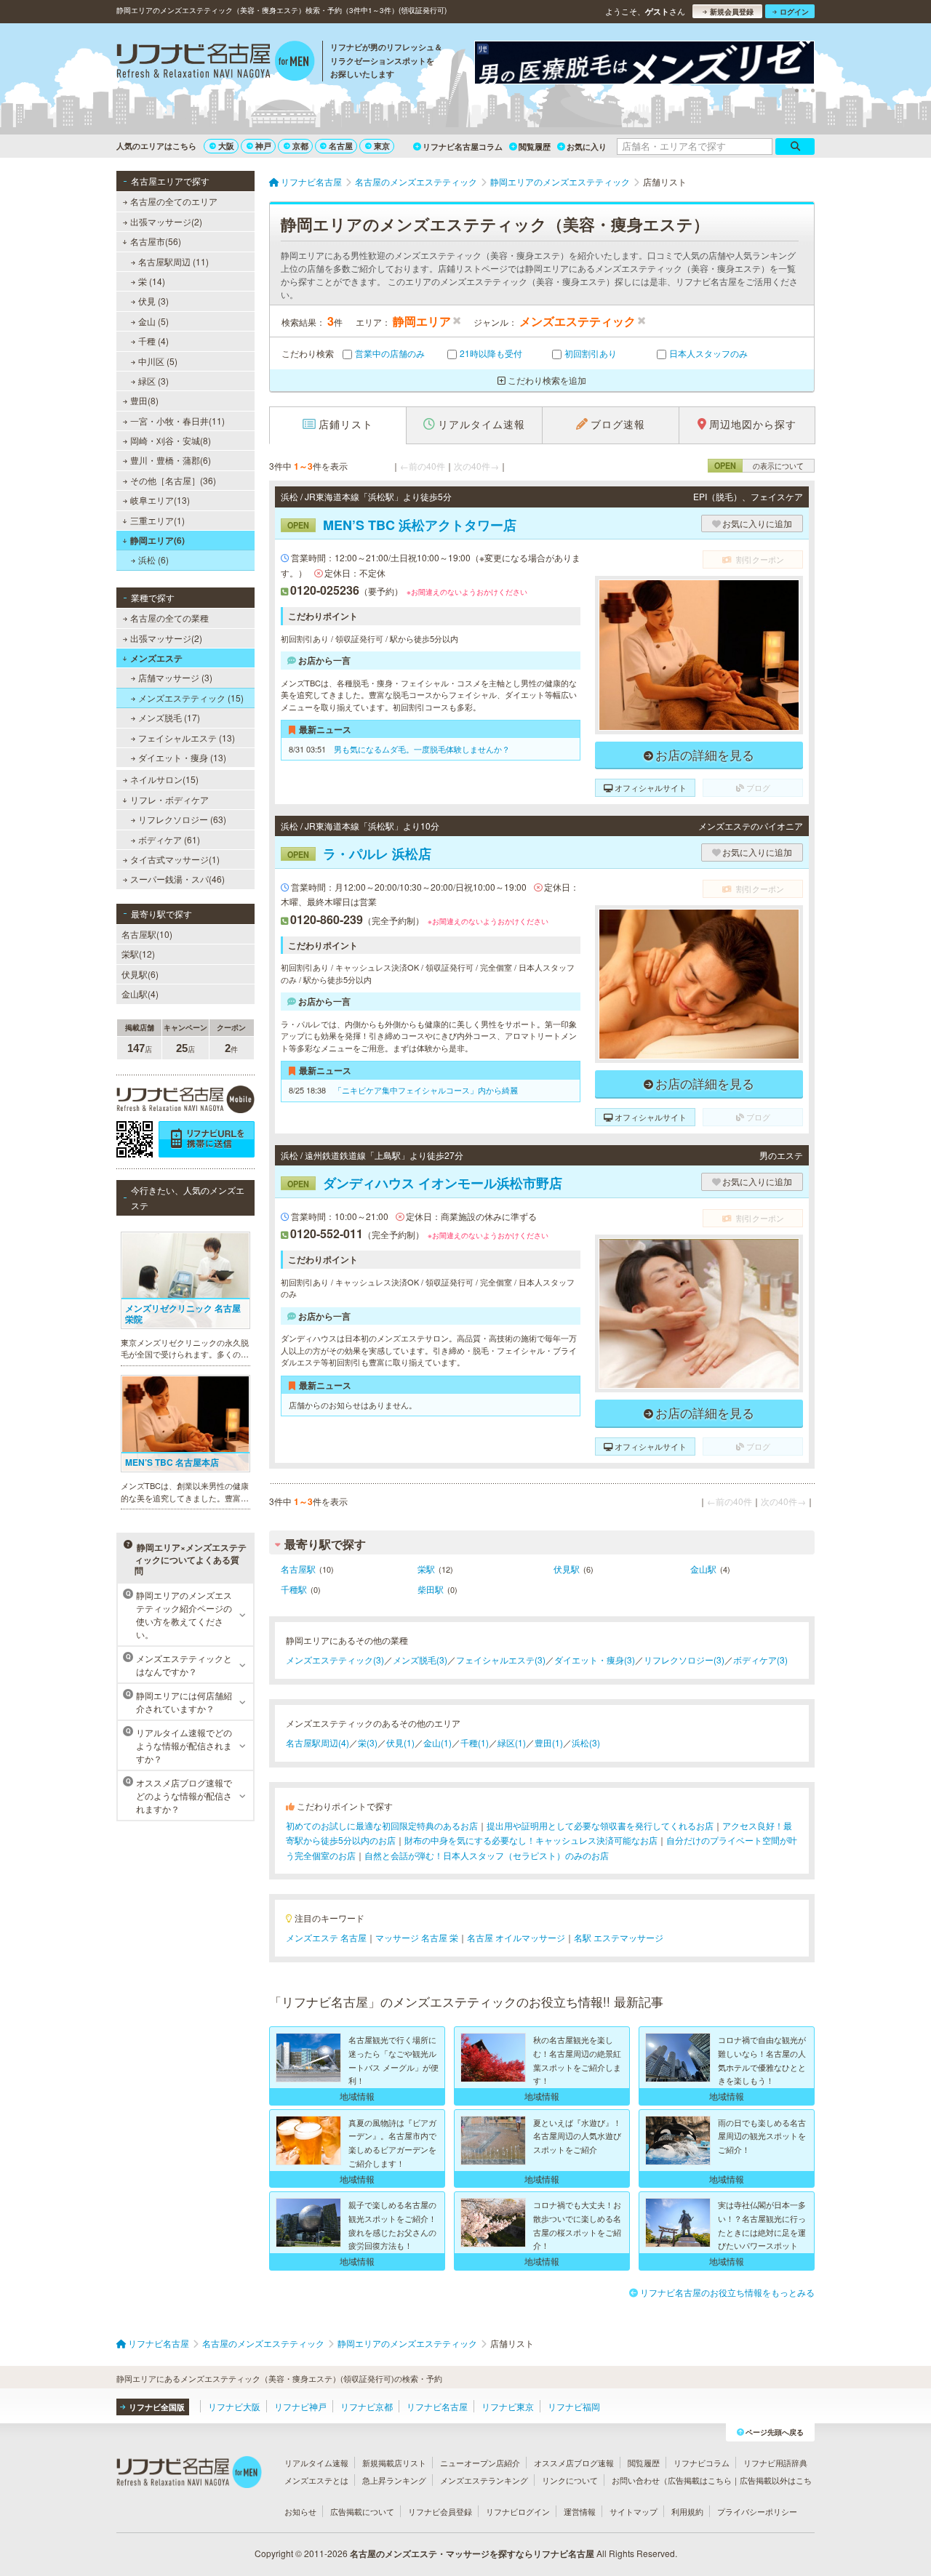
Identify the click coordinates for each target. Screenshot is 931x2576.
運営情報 (580, 2511)
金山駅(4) (140, 994)
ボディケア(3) (760, 1660)
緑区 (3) (153, 381)
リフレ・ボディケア (169, 799)
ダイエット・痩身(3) (595, 1660)
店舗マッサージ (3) (175, 677)
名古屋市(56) (156, 241)
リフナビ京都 (367, 2406)
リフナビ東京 (508, 2406)
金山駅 (703, 1569)
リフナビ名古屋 (437, 2406)
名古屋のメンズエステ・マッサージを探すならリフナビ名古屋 (472, 2553)
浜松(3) (586, 1742)
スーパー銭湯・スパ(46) (177, 879)
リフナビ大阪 (234, 2406)
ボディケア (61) (169, 839)
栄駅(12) (138, 954)
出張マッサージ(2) (166, 221)
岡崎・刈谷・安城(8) (171, 440)
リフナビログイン (518, 2511)
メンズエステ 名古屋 (326, 1937)
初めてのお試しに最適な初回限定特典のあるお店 (382, 1825)
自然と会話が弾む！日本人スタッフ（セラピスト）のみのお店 (487, 1855)
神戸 (263, 146)
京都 (300, 146)
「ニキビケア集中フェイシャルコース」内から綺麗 (426, 1090)
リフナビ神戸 (300, 2406)
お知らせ (300, 2511)
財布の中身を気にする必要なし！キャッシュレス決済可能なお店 (531, 1840)
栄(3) (368, 1742)
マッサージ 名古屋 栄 (417, 1937)
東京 (382, 146)
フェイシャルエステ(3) (501, 1660)
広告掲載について (362, 2511)
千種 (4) (153, 341)
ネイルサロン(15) (164, 779)
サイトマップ (634, 2511)
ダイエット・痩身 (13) (182, 757)
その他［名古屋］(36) (173, 480)
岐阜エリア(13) (160, 500)
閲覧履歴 (535, 147)
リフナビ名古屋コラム (463, 147)
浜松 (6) (153, 559)
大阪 (226, 146)
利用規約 (687, 2511)
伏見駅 (567, 1569)
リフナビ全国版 (157, 2407)
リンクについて (570, 2480)
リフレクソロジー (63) (182, 819)
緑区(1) (512, 1742)
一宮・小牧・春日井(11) (177, 421)
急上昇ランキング (394, 2480)
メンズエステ (156, 658)
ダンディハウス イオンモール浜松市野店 (425, 1183)
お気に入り (587, 147)
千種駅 (294, 1589)
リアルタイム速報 (316, 2463)
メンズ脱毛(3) (420, 1660)
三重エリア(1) (157, 520)
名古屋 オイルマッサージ (516, 1937)
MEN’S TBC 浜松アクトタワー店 (402, 525)
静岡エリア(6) (157, 540)
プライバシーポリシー (757, 2511)
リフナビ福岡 (574, 2406)
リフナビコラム (702, 2463)
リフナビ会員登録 (440, 2511)
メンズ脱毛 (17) (169, 717)
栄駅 (426, 1569)
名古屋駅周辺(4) (317, 1742)
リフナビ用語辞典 (775, 2463)
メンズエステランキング (484, 2480)
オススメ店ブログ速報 (574, 2463)
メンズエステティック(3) (335, 1660)
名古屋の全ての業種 (169, 618)
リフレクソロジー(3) (684, 1660)
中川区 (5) (158, 361)
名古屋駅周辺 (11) (173, 261)
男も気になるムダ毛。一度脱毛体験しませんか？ (422, 749)
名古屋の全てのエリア (174, 201)
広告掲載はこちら (700, 2480)
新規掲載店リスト (394, 2463)
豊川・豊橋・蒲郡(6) (171, 460)
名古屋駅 (298, 1569)
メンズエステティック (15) (191, 698)
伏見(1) (400, 1742)
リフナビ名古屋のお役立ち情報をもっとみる (727, 2292)
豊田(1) (549, 1742)
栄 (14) (152, 281)
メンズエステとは (316, 2480)
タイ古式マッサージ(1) (175, 859)
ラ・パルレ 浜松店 (359, 854)
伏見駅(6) (140, 974)
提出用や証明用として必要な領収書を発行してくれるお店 (600, 1825)
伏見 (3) (153, 301)
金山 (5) (153, 321)
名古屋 (341, 146)
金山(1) (437, 1742)
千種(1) (475, 1742)
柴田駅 (431, 1589)
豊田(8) (144, 400)
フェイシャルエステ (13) (187, 738)
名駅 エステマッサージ (619, 1937)
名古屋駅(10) (147, 934)
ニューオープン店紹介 (480, 2463)
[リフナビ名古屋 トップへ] (216, 63)
